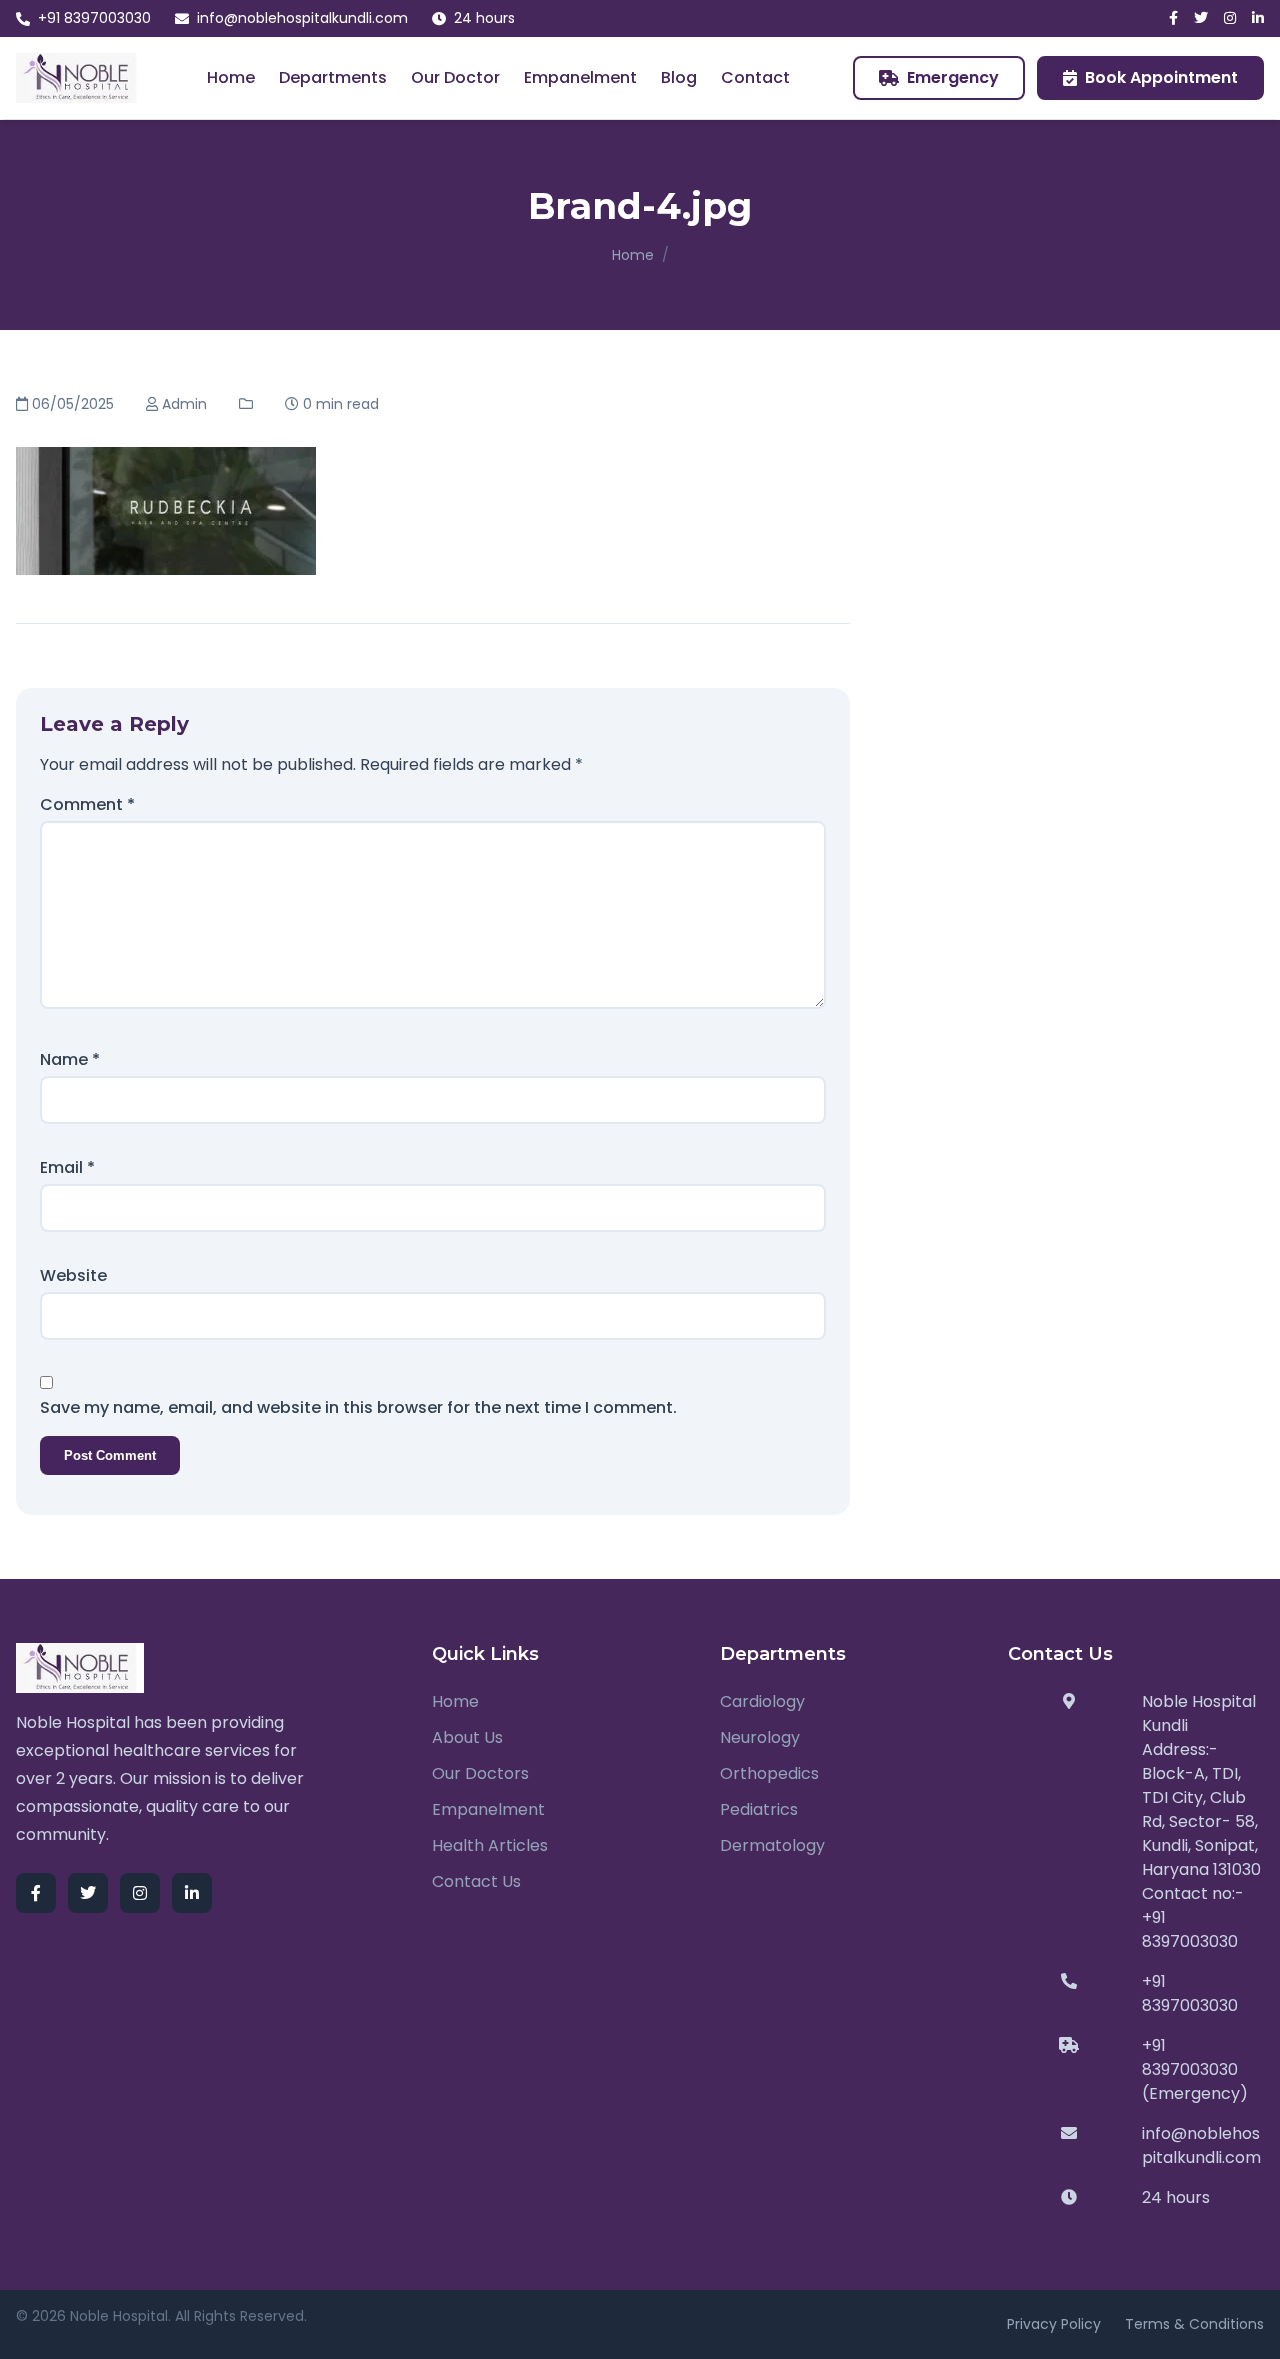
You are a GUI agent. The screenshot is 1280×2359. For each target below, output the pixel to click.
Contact (755, 77)
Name (70, 1059)
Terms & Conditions (1194, 2324)
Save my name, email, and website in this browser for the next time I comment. (358, 1407)
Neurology (760, 1737)
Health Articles (490, 1845)
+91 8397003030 (94, 18)
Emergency (953, 77)
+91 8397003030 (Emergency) (1195, 2069)
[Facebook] (1173, 18)
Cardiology (762, 1701)
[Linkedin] (1258, 18)
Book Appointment (1161, 77)
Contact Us (476, 1881)
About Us (467, 1737)
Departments (333, 77)
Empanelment (580, 77)
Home (231, 77)
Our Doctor (455, 77)
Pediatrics (759, 1809)
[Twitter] (1201, 18)
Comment (87, 804)
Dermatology (772, 1845)
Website (73, 1275)
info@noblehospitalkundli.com (302, 18)
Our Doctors (480, 1773)
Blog (679, 77)
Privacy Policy (1054, 2324)
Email (67, 1167)
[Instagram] (1230, 18)
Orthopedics (769, 1773)
